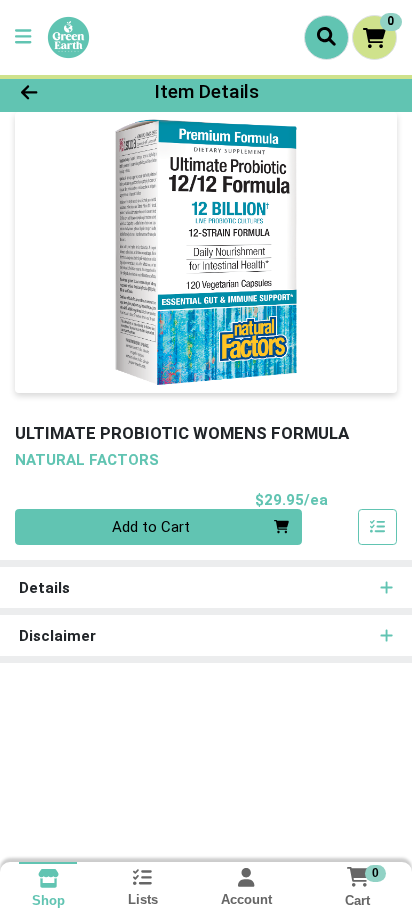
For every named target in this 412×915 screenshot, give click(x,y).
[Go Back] (63, 92)
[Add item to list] (378, 527)
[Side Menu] (23, 37)
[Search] (326, 37)
